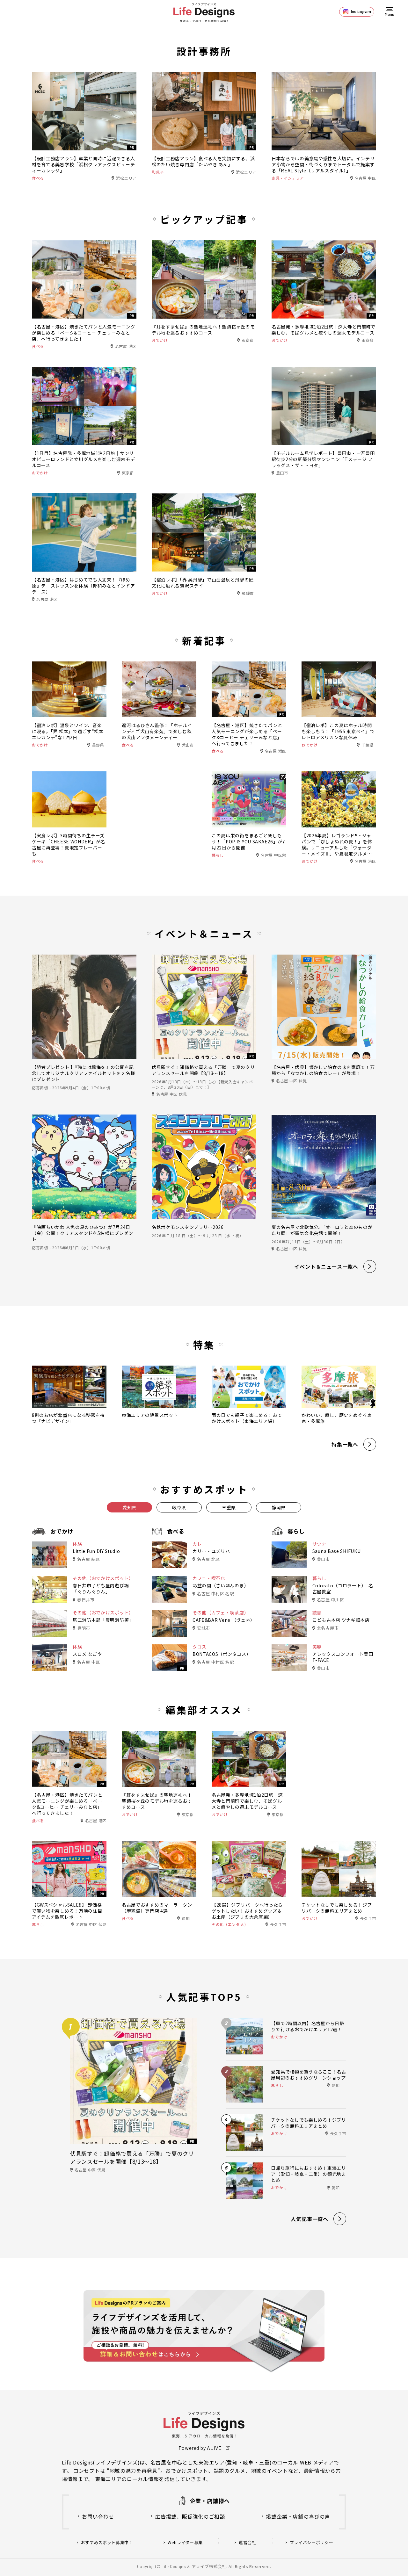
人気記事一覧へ (310, 2219)
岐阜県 (179, 1507)
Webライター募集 (185, 2543)
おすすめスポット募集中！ (107, 2543)
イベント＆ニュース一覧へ (326, 1266)
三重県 (229, 1507)
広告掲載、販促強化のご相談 (190, 2516)
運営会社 (248, 2543)
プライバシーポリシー (312, 2543)
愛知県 (129, 1507)
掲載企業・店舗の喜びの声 (298, 2516)
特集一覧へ (345, 1444)
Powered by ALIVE (200, 2448)
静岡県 (279, 1507)
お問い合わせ (98, 2516)
